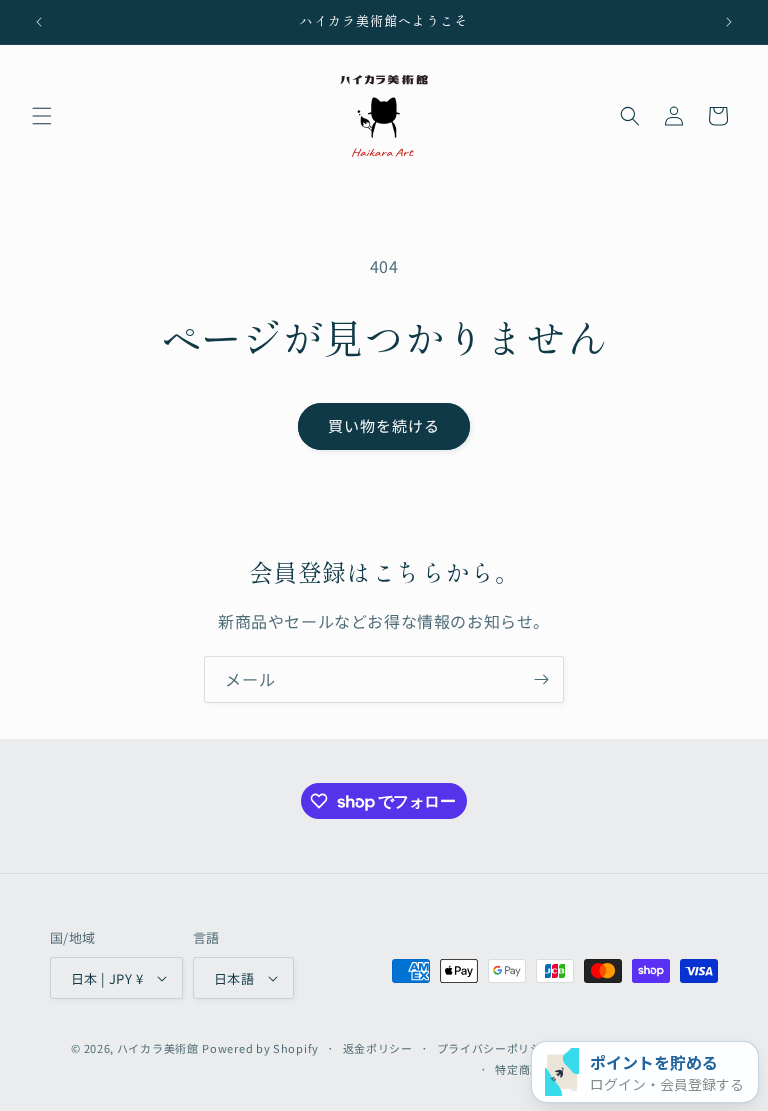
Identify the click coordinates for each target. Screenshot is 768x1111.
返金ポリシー (378, 1048)
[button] (42, 116)
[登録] (541, 679)
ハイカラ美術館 (158, 1048)
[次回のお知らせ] (729, 22)
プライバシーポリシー (495, 1048)
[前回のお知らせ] (39, 22)
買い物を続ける (384, 425)
